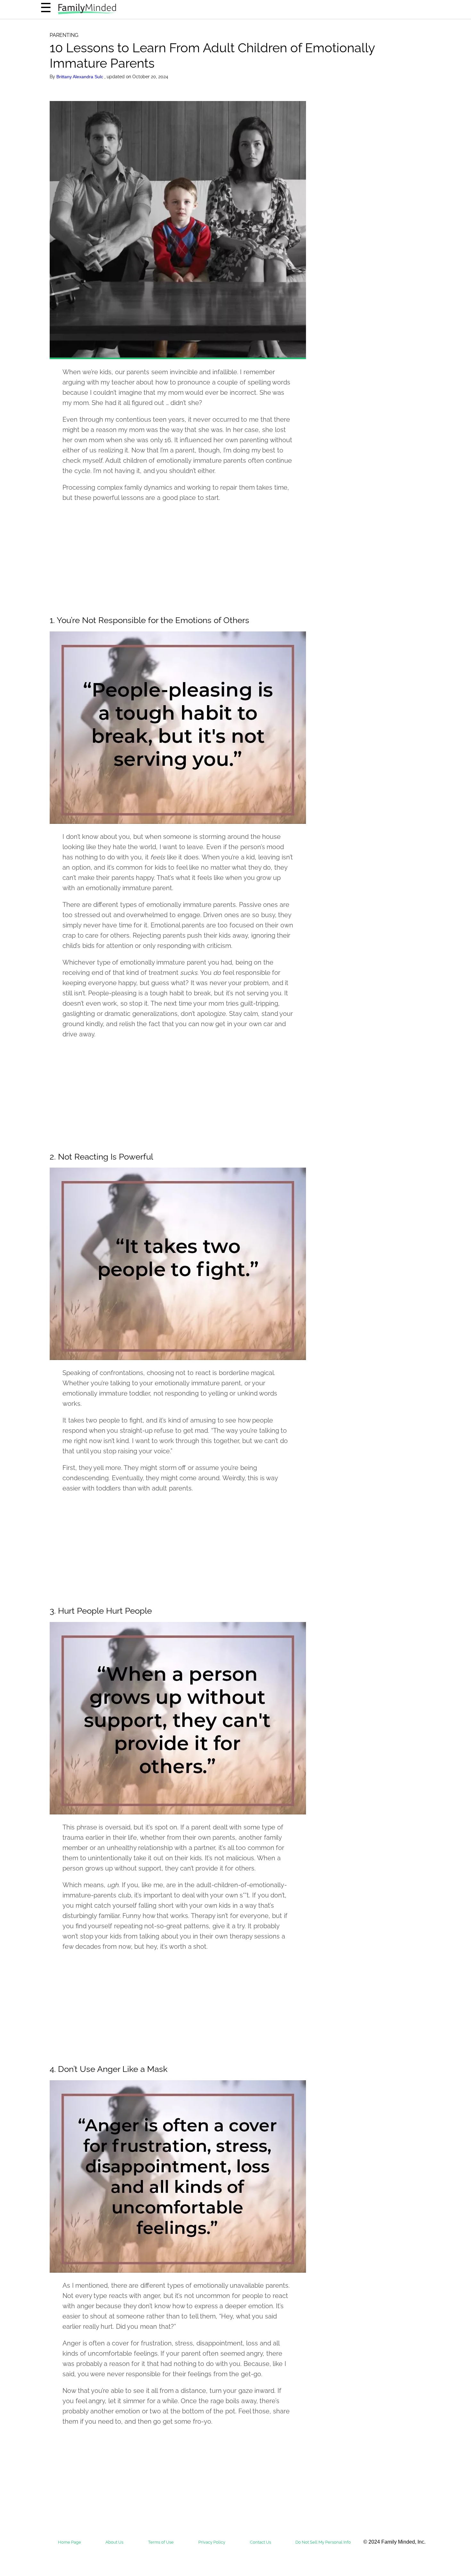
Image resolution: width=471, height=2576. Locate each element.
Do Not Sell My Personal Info (323, 2542)
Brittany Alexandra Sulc (80, 77)
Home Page (70, 2542)
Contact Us (260, 2542)
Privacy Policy (212, 2542)
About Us (114, 2542)
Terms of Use (161, 2542)
